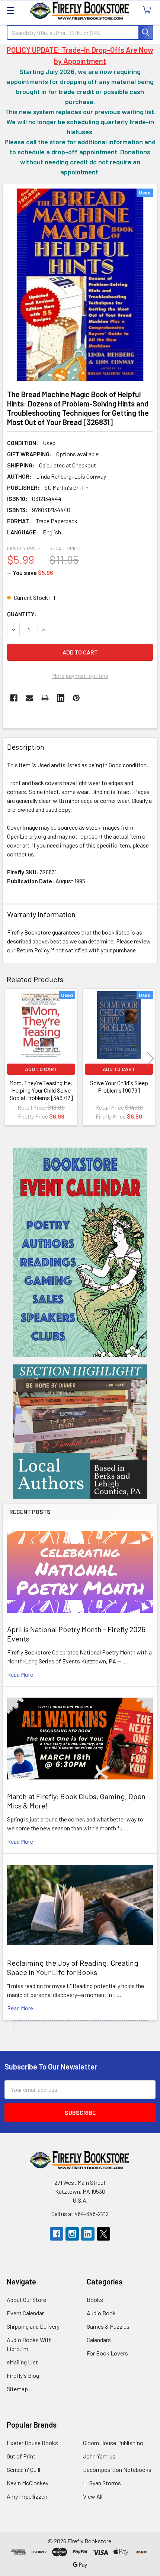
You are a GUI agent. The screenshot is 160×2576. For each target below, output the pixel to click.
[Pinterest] (76, 698)
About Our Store (26, 2300)
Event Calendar (25, 2313)
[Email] (29, 698)
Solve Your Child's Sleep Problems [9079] (119, 1086)
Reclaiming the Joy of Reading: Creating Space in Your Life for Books (73, 1967)
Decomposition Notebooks (117, 2469)
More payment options (80, 676)
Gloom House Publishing (113, 2443)
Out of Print (21, 2456)
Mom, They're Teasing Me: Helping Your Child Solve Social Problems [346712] (41, 1090)
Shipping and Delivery (33, 2326)
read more (20, 1674)
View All (93, 2496)
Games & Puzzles (108, 2326)
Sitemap (17, 2389)
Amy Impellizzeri (27, 2496)
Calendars (99, 2340)
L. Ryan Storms (102, 2483)
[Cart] (149, 10)
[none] (80, 285)
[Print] (45, 698)
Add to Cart (41, 1069)
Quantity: (22, 614)
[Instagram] (72, 2234)
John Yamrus (99, 2456)
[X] (103, 2234)
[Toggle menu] (10, 10)
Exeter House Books (32, 2443)
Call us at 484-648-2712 (80, 2214)
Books (95, 2300)
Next (150, 1058)
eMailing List (22, 2362)
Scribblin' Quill (23, 2469)
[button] (80, 1252)
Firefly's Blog (23, 2375)
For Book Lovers (107, 2353)
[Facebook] (14, 698)
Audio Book (101, 2313)
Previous (10, 1058)
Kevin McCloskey (28, 2483)
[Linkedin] (61, 698)
